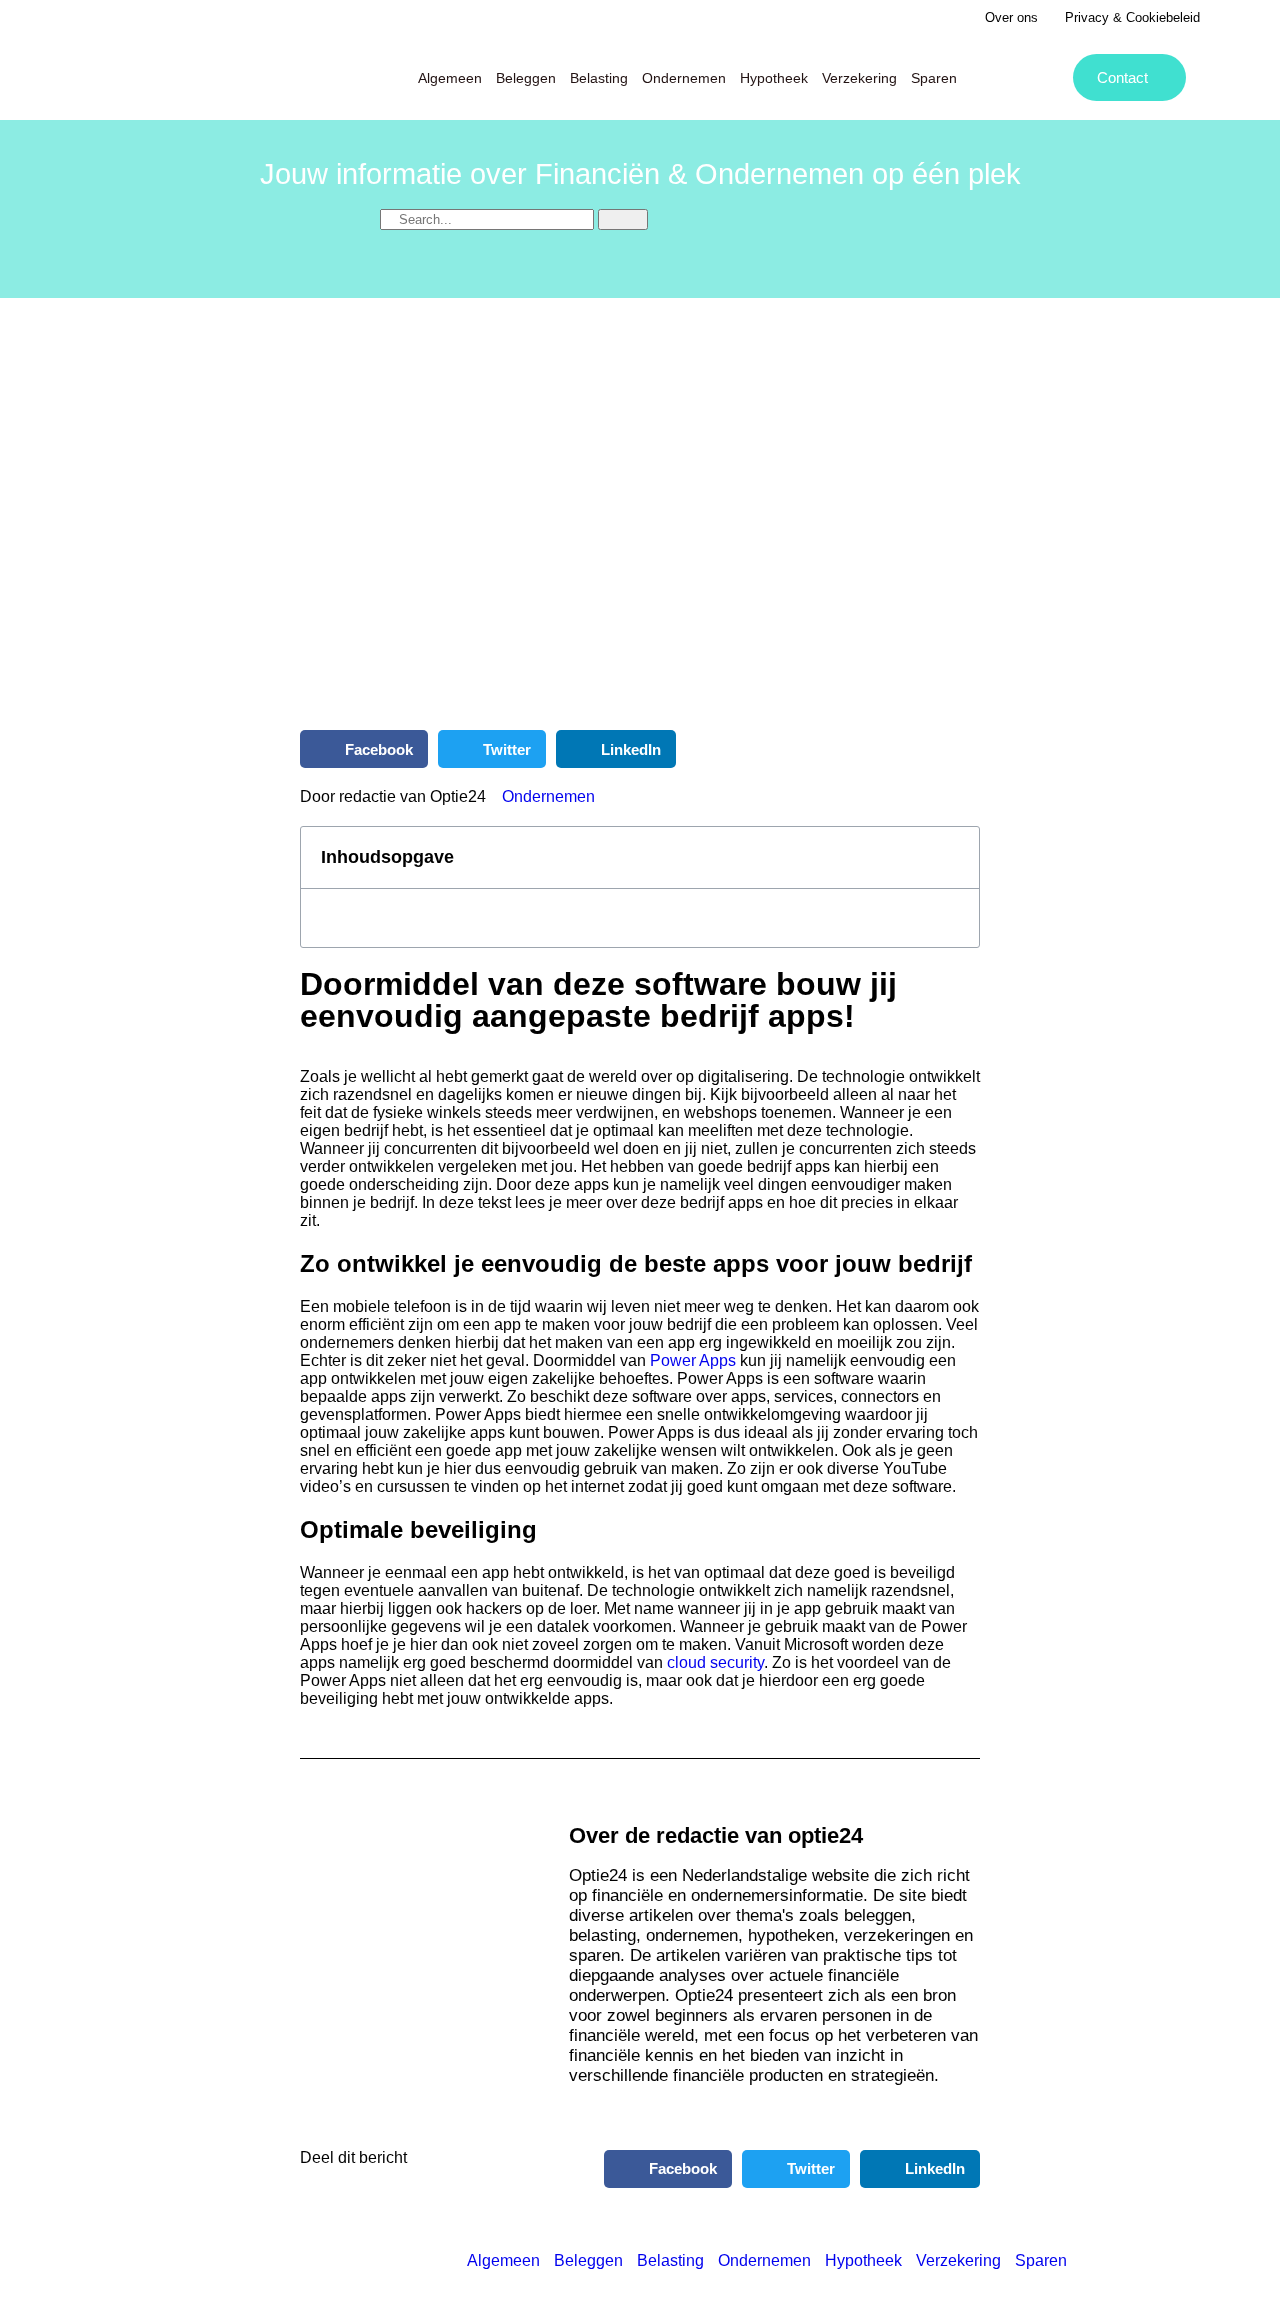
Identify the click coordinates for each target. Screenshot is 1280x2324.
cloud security (713, 1662)
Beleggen (526, 78)
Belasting (599, 78)
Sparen (934, 78)
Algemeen (450, 78)
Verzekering (859, 78)
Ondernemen (684, 78)
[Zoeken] (623, 219)
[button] (364, 749)
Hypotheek (774, 78)
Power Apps (693, 1360)
